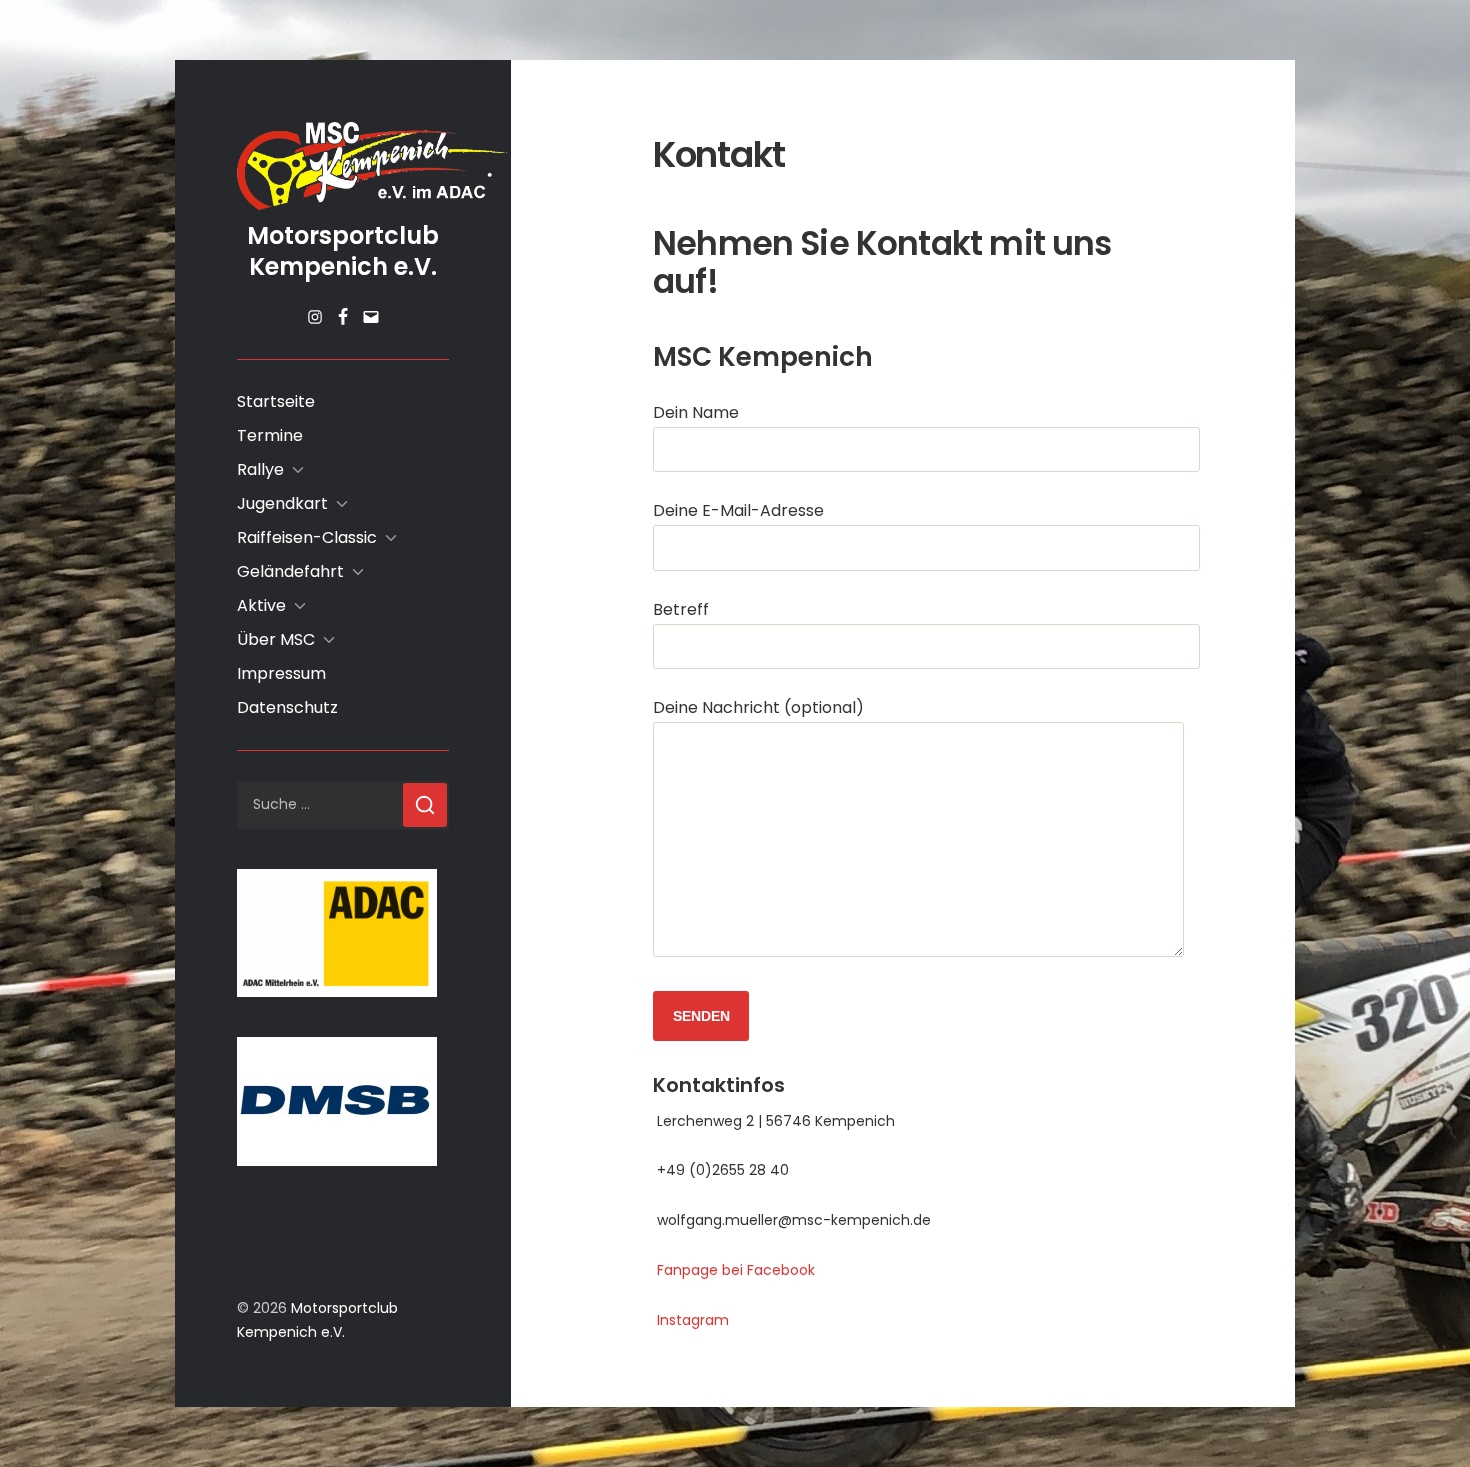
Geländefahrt (290, 571)
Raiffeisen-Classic (307, 537)
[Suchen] (425, 805)
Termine (270, 435)
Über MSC (276, 639)
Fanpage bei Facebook (734, 1270)
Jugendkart (282, 503)
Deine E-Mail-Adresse (738, 510)
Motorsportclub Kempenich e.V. (343, 251)
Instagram (691, 1320)
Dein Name (696, 412)
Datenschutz (287, 707)
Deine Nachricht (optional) (758, 707)
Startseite (276, 401)
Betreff (681, 609)
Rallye (260, 469)
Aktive (261, 605)
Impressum (281, 673)
